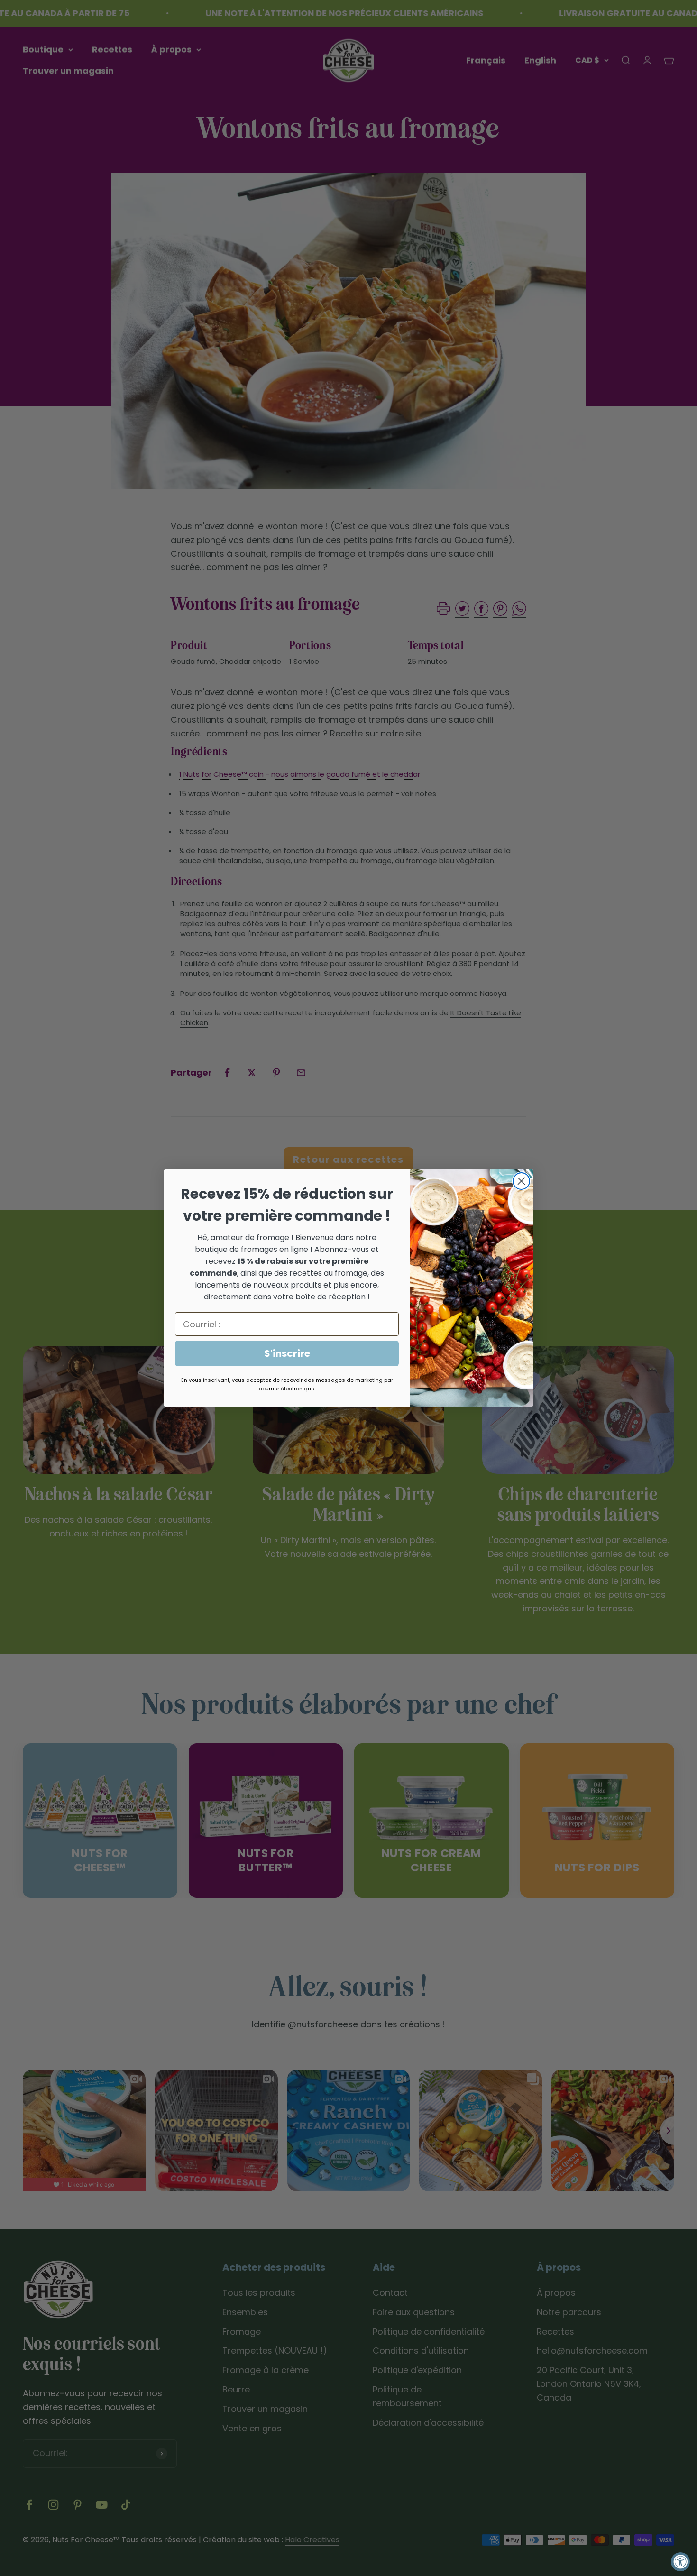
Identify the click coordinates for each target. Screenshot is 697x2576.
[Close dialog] (521, 1181)
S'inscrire (287, 1353)
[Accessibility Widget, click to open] (680, 2562)
